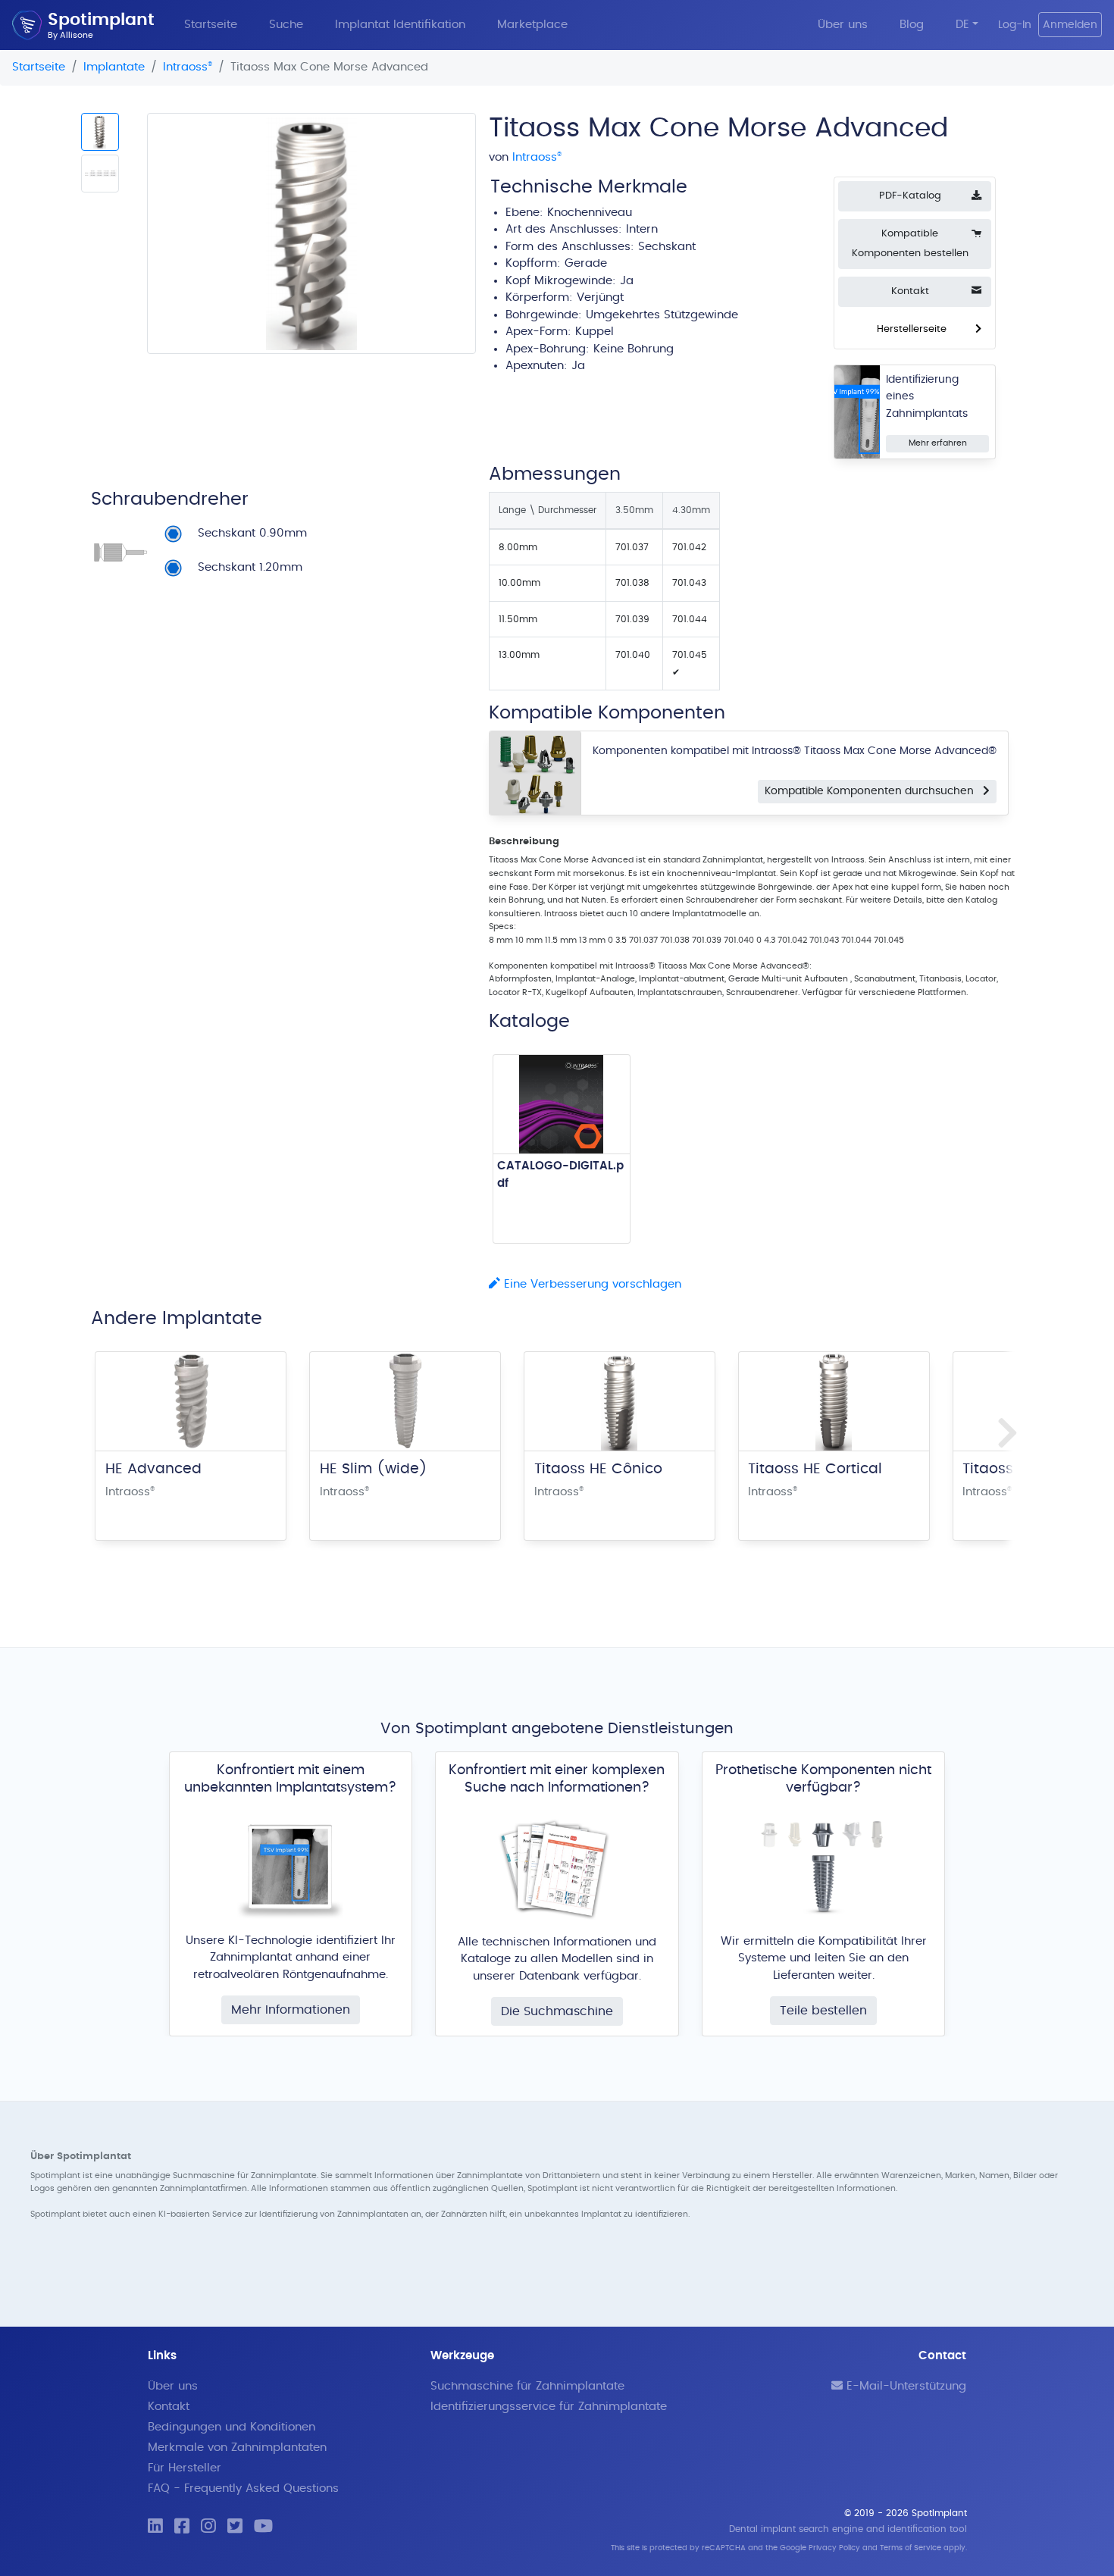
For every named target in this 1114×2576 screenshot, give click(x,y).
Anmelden (1070, 25)
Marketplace (532, 25)
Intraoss (188, 67)
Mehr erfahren (938, 443)
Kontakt (169, 2407)
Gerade (586, 263)
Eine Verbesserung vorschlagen (591, 1284)
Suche (286, 25)
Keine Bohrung (634, 349)
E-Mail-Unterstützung (904, 2386)
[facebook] (182, 2527)
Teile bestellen (823, 2011)
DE (962, 25)
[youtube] (263, 2527)
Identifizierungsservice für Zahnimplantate (549, 2407)
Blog (912, 25)
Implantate (114, 67)
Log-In (1015, 25)
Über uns (843, 25)
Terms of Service (911, 2548)
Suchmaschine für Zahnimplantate (527, 2386)
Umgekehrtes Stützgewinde (662, 315)
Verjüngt (600, 297)
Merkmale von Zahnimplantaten (237, 2448)
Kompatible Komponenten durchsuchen (874, 791)
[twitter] (235, 2527)
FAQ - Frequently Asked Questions (243, 2488)
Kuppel (595, 332)
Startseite (211, 25)
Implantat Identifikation (400, 25)
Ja (578, 366)
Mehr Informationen (291, 2010)
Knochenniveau (590, 213)
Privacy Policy (834, 2548)
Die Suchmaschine (557, 2011)
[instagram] (208, 2527)
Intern (642, 229)
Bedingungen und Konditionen (232, 2427)
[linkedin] (155, 2527)
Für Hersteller (185, 2468)
